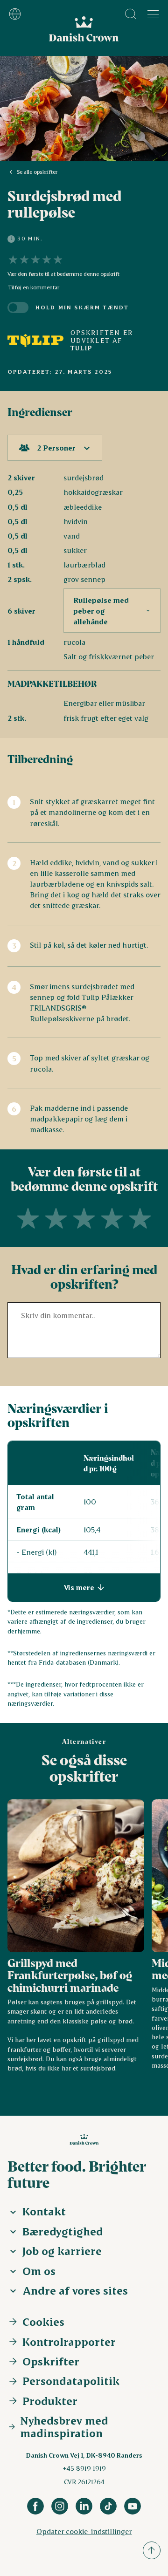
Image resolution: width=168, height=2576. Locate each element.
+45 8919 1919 (84, 2468)
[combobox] (55, 448)
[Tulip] (35, 341)
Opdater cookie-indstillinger (84, 2531)
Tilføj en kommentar (34, 287)
